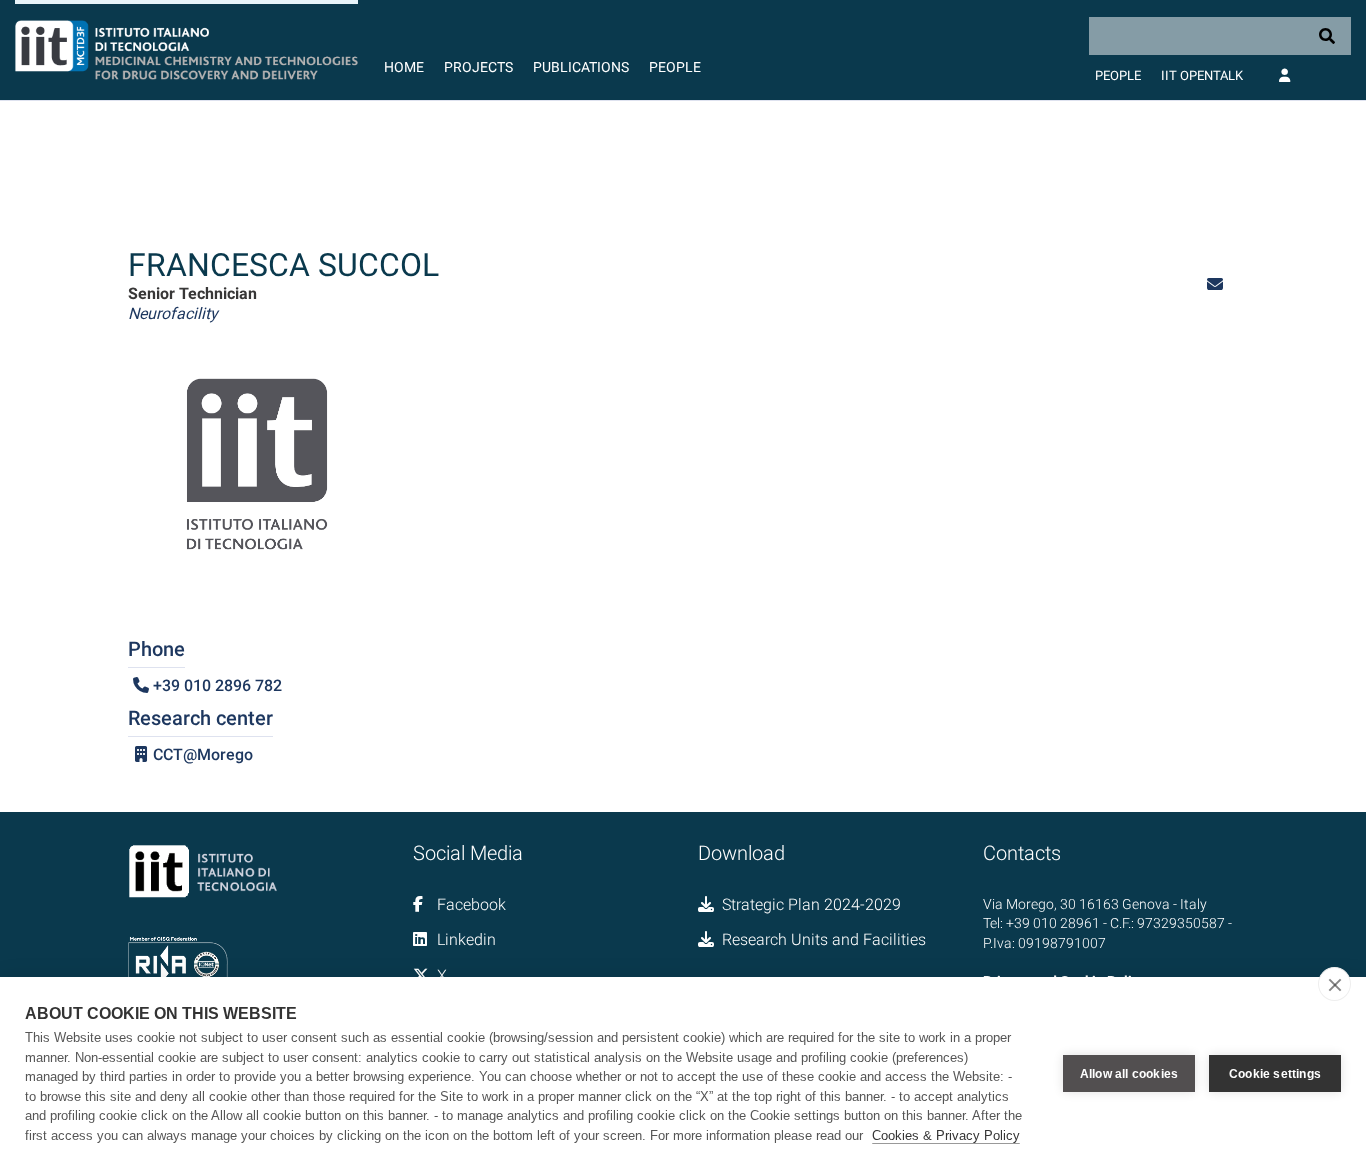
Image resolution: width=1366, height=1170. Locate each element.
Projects (478, 67)
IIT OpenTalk (1202, 75)
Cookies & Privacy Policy (946, 1135)
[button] (1215, 284)
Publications (581, 67)
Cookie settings (1275, 1074)
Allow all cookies (1129, 1074)
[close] (1334, 984)
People (675, 67)
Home (404, 67)
